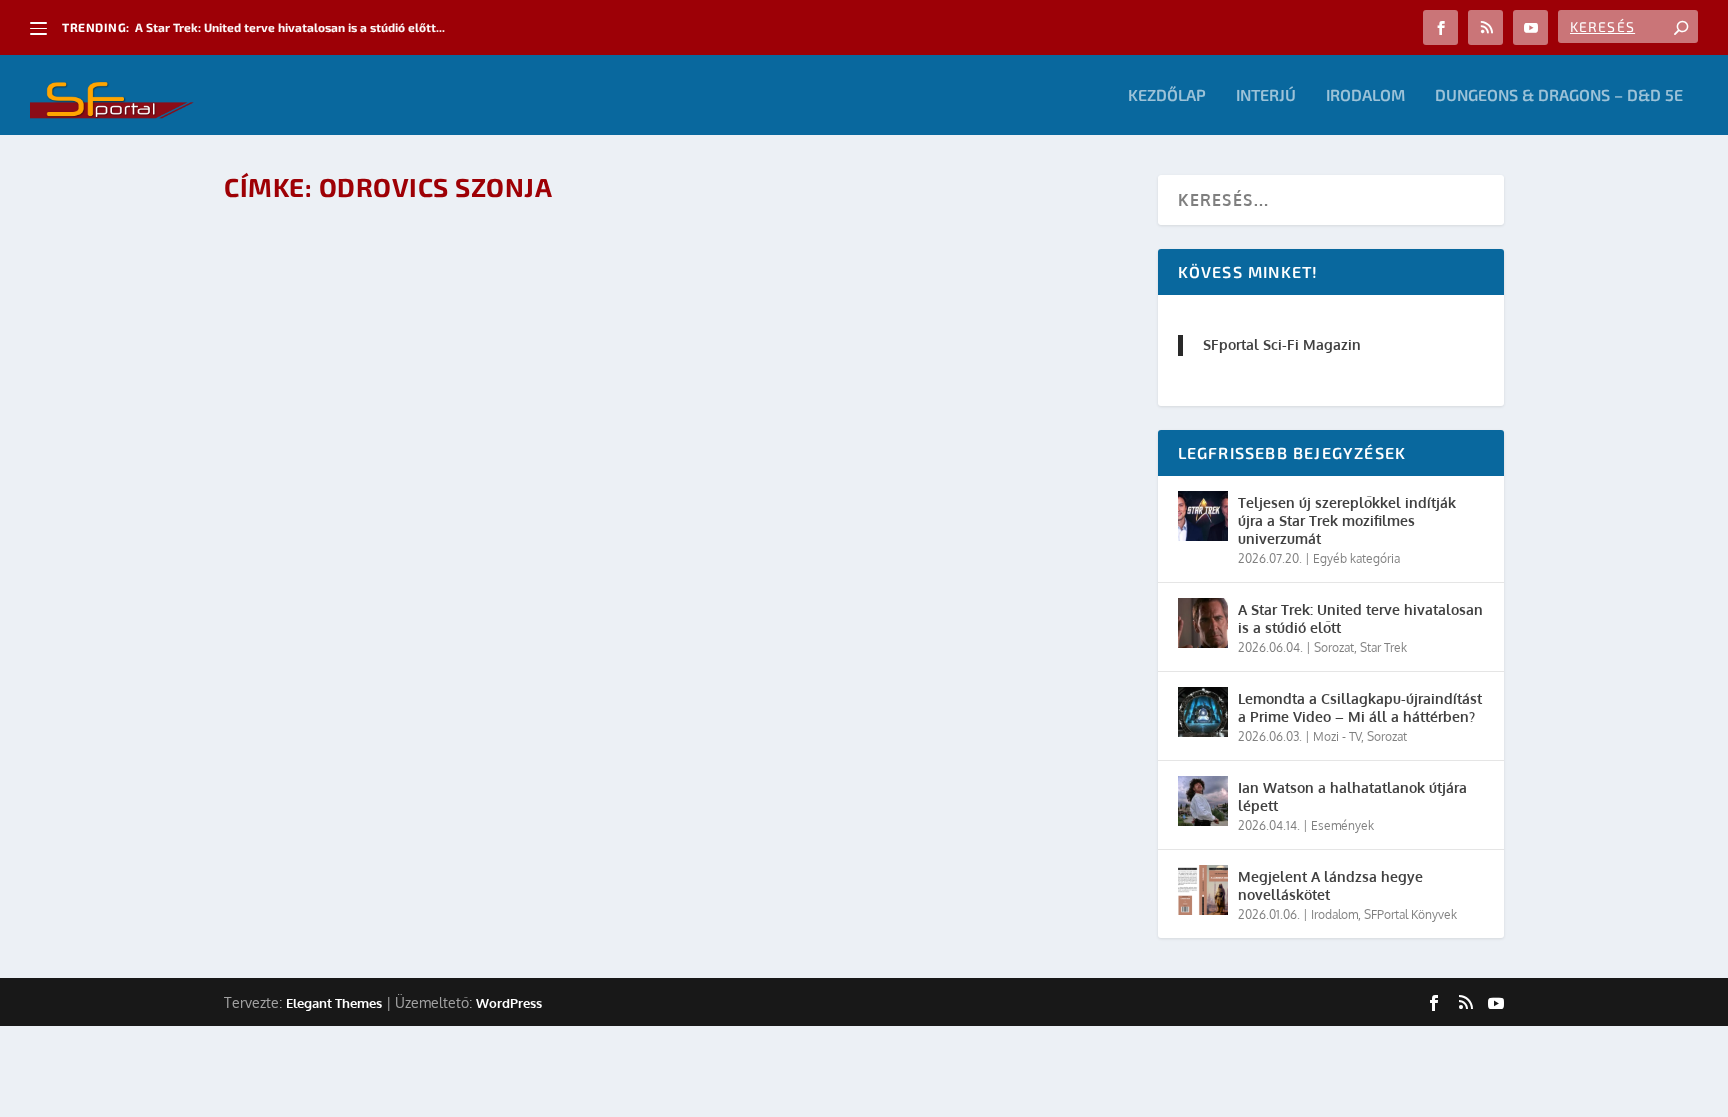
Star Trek (1383, 647)
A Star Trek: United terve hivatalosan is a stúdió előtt (1360, 618)
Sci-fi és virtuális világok (358, 245)
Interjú (1266, 95)
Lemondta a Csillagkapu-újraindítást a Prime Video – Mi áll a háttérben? (1360, 707)
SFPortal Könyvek (1410, 914)
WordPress (509, 1003)
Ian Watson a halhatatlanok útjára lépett (1352, 796)
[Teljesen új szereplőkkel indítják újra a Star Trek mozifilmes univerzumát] (1203, 516)
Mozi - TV (1337, 736)
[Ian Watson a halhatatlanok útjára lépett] (1203, 801)
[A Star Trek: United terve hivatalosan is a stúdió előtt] (1203, 623)
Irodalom (1365, 95)
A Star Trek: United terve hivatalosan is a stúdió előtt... (290, 27)
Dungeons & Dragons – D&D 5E (1559, 95)
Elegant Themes (334, 1003)
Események (460, 277)
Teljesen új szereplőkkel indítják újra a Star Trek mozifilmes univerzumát (1347, 520)
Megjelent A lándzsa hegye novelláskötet (1330, 885)
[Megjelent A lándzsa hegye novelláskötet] (1203, 890)
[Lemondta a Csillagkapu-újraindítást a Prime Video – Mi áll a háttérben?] (1203, 712)
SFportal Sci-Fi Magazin (1282, 344)
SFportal (325, 277)
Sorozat (1334, 647)
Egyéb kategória (1356, 558)
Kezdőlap (1167, 95)
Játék (511, 277)
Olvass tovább (315, 332)
